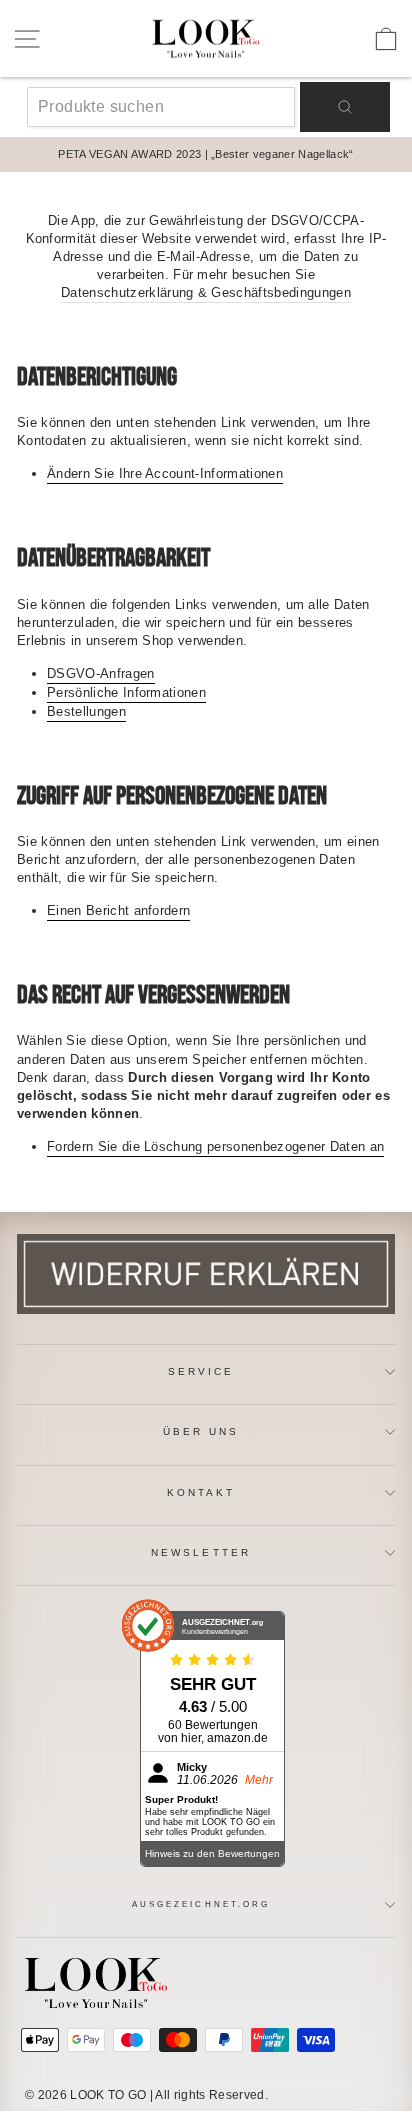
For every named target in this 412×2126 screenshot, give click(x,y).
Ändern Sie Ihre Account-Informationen (165, 473)
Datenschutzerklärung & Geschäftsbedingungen (206, 292)
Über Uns (201, 1431)
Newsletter (201, 1552)
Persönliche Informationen (126, 692)
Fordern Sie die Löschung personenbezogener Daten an (215, 1146)
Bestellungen (86, 711)
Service (201, 1371)
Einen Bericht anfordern (118, 910)
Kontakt (201, 1492)
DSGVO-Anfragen (101, 673)
